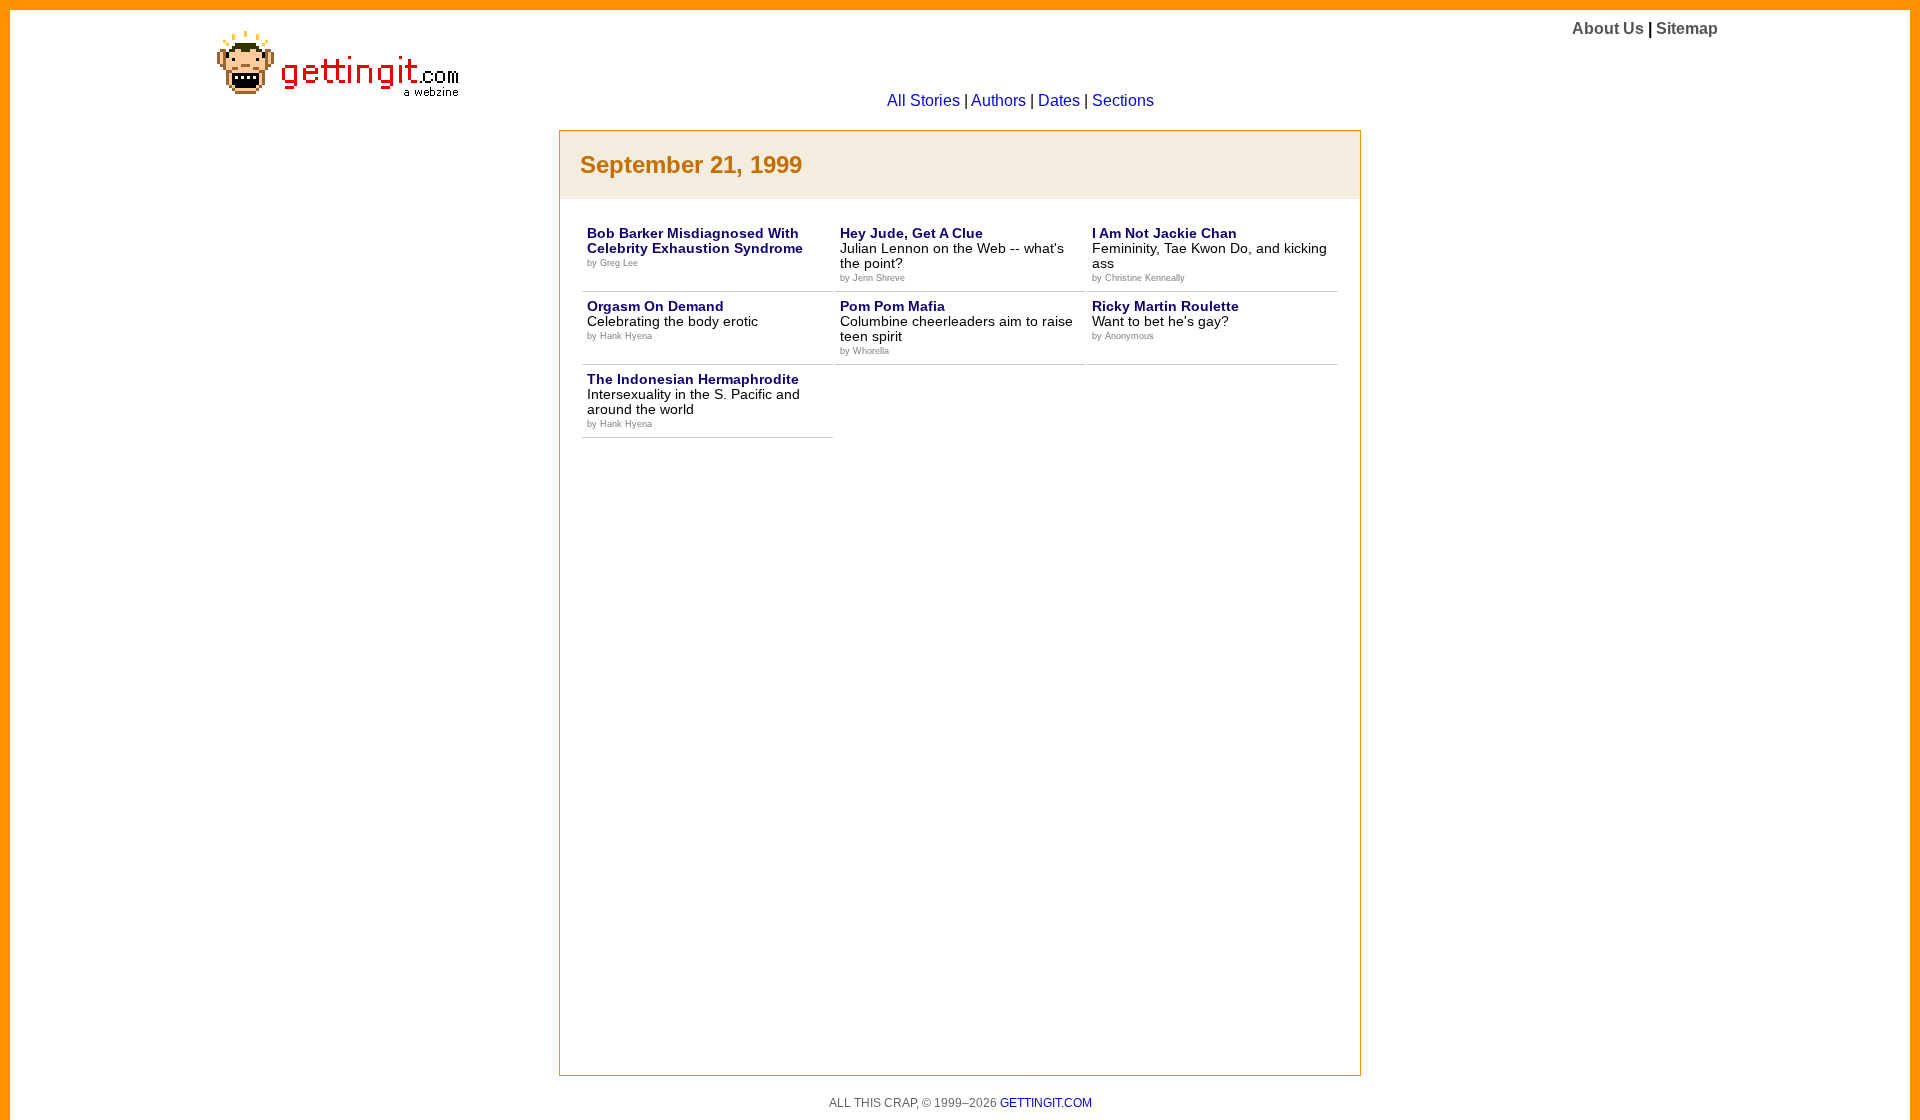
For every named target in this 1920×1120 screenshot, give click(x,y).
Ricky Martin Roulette (1165, 306)
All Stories (923, 100)
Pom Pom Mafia (892, 306)
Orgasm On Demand (655, 306)
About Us (1608, 28)
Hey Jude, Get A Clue (911, 233)
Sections (1123, 100)
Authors (998, 100)
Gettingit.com (1046, 1103)
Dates (1059, 100)
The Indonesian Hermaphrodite (693, 379)
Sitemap (1687, 28)
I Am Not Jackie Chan (1164, 233)
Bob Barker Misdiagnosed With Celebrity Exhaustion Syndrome (695, 240)
